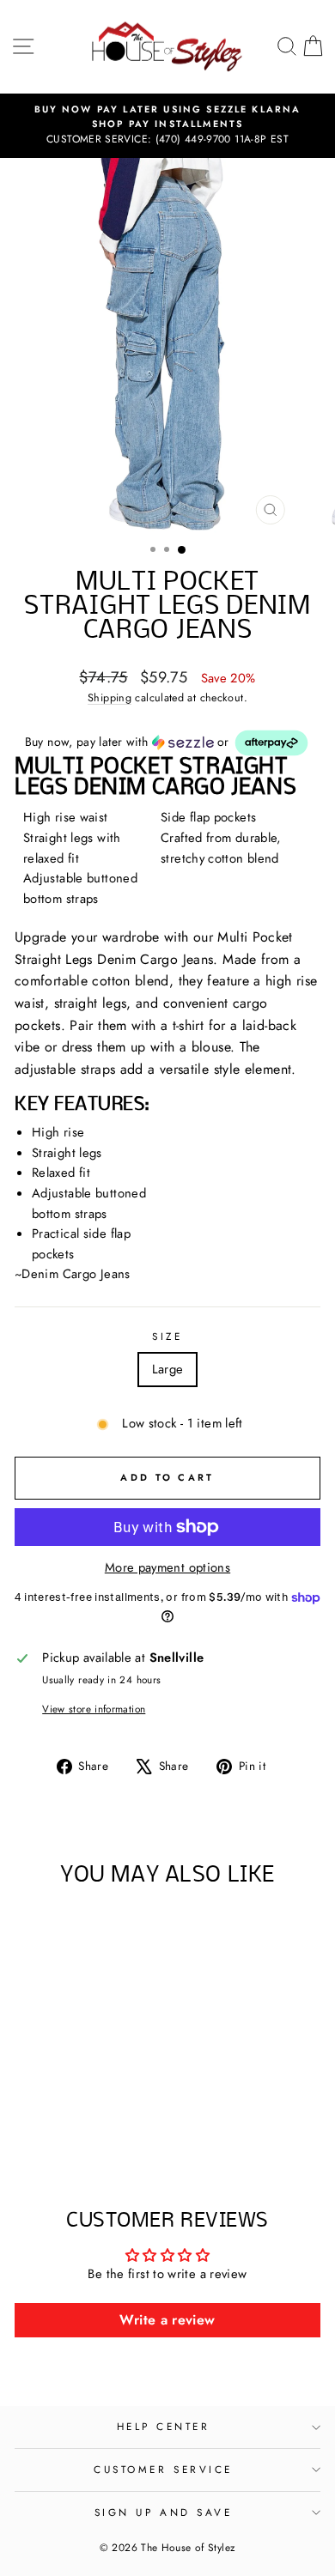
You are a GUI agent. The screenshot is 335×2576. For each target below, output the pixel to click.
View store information (94, 1709)
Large (168, 1369)
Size (167, 1336)
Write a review (167, 2320)
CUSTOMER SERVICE (163, 2469)
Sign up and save (164, 2512)
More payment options (167, 1567)
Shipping (110, 698)
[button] (167, 743)
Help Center (164, 2426)
